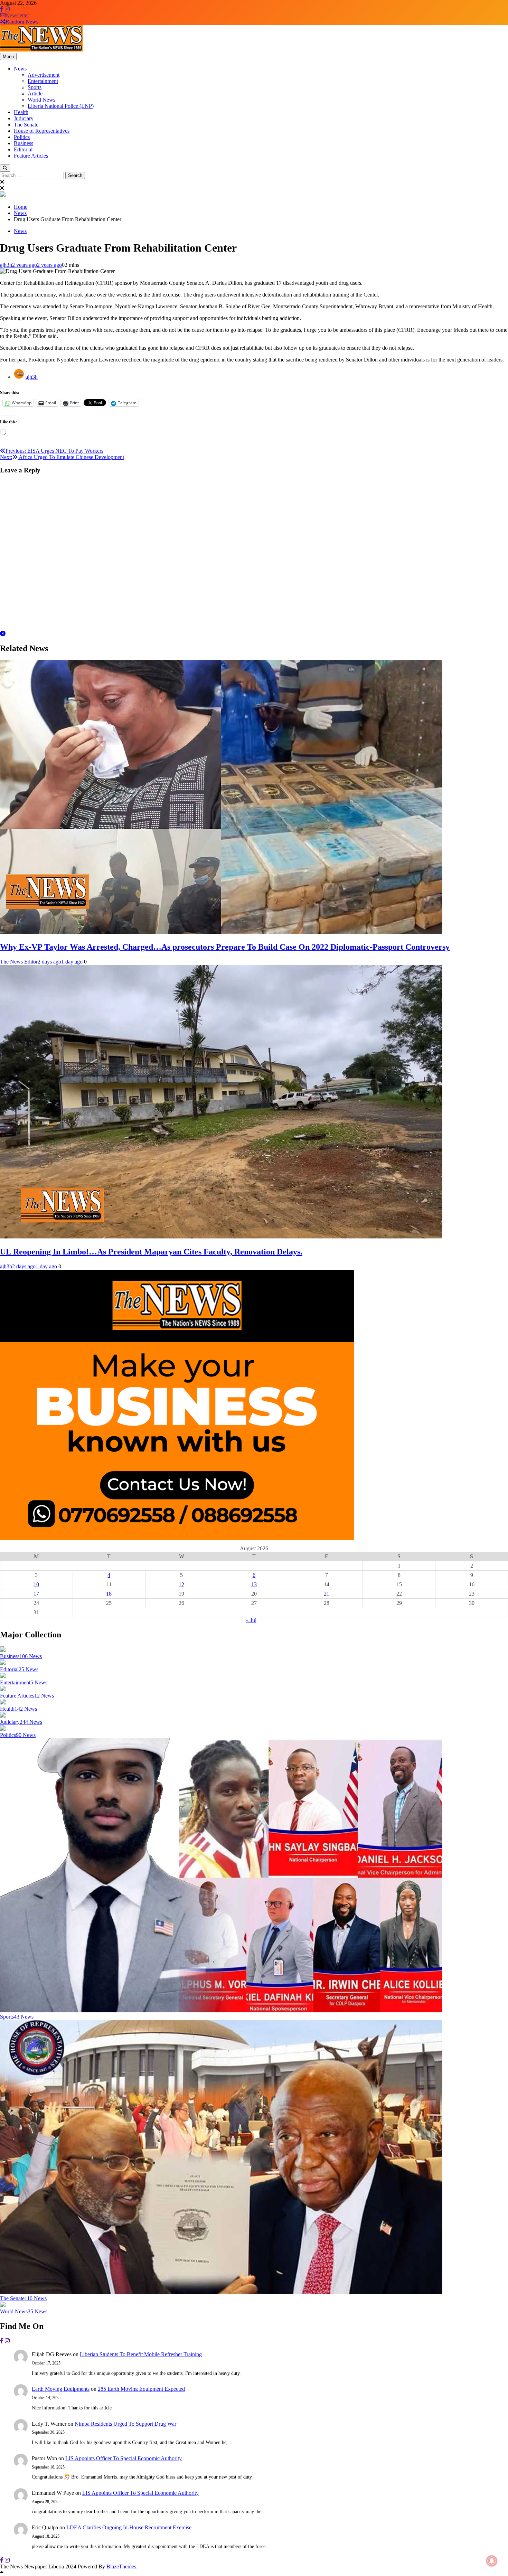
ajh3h (6, 265)
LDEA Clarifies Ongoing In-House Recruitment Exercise (129, 2527)
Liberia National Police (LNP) (61, 106)
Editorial (23, 149)
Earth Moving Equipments (61, 2389)
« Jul (251, 1620)
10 (36, 1584)
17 (36, 1594)
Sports (35, 87)
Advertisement (44, 75)
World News (41, 100)
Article (35, 93)
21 (327, 1594)
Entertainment (43, 81)
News (20, 69)
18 (109, 1594)
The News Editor (19, 962)
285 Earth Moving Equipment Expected (141, 2389)
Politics (22, 137)
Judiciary (24, 118)
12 (181, 1584)
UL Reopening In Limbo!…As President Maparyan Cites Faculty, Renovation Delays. (151, 1252)
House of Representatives (42, 131)
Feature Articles (31, 156)
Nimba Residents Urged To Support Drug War (125, 2424)
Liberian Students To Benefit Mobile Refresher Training (141, 2354)
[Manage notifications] (492, 2561)
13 (254, 1584)
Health (21, 112)
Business (23, 143)
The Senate (26, 125)
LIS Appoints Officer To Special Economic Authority (124, 2458)
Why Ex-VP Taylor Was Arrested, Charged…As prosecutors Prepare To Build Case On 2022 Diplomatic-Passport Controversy (225, 947)
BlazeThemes (121, 2566)
